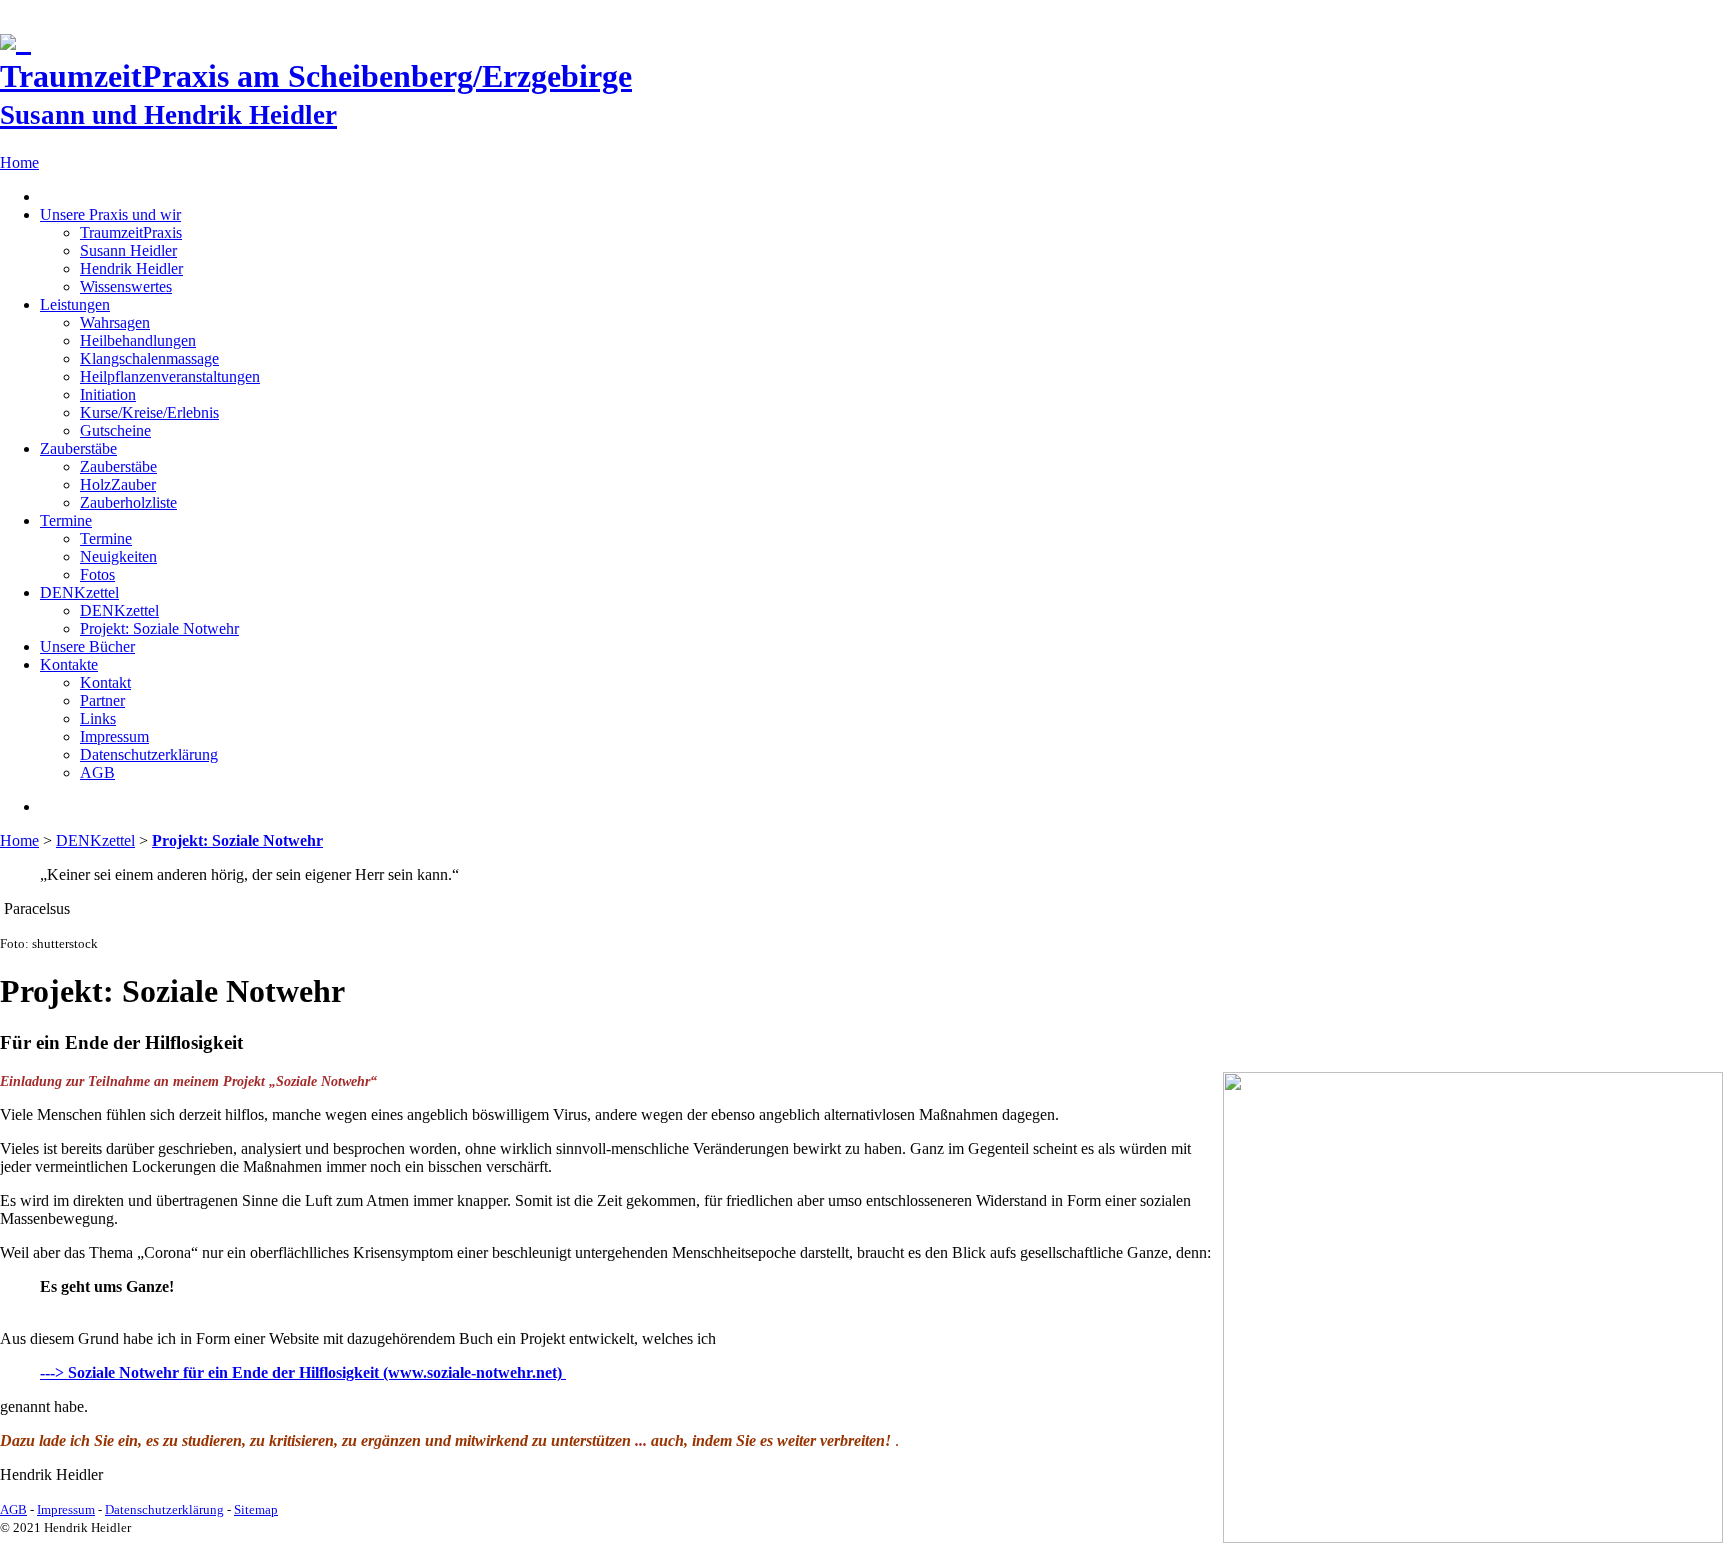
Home (19, 162)
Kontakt (105, 682)
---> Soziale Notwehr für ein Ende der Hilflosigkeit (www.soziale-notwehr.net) (303, 1372)
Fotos (97, 574)
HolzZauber (118, 484)
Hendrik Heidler (131, 268)
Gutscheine (115, 430)
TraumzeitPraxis (131, 232)
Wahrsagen (115, 322)
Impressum (114, 736)
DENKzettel (79, 592)
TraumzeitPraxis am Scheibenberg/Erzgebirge (316, 94)
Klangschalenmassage (149, 358)
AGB (97, 772)
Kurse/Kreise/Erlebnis (149, 412)
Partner (102, 700)
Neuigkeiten (118, 556)
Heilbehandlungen (138, 340)
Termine (66, 520)
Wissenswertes (126, 286)
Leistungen (75, 304)
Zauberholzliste (128, 502)
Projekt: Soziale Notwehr (159, 628)
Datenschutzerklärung (149, 754)
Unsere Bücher (87, 646)
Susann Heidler (128, 250)
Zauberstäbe (78, 448)
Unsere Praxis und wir (110, 214)
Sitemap (256, 1509)
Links (98, 718)
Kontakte (69, 664)
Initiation (108, 394)
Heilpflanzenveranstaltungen (170, 376)
